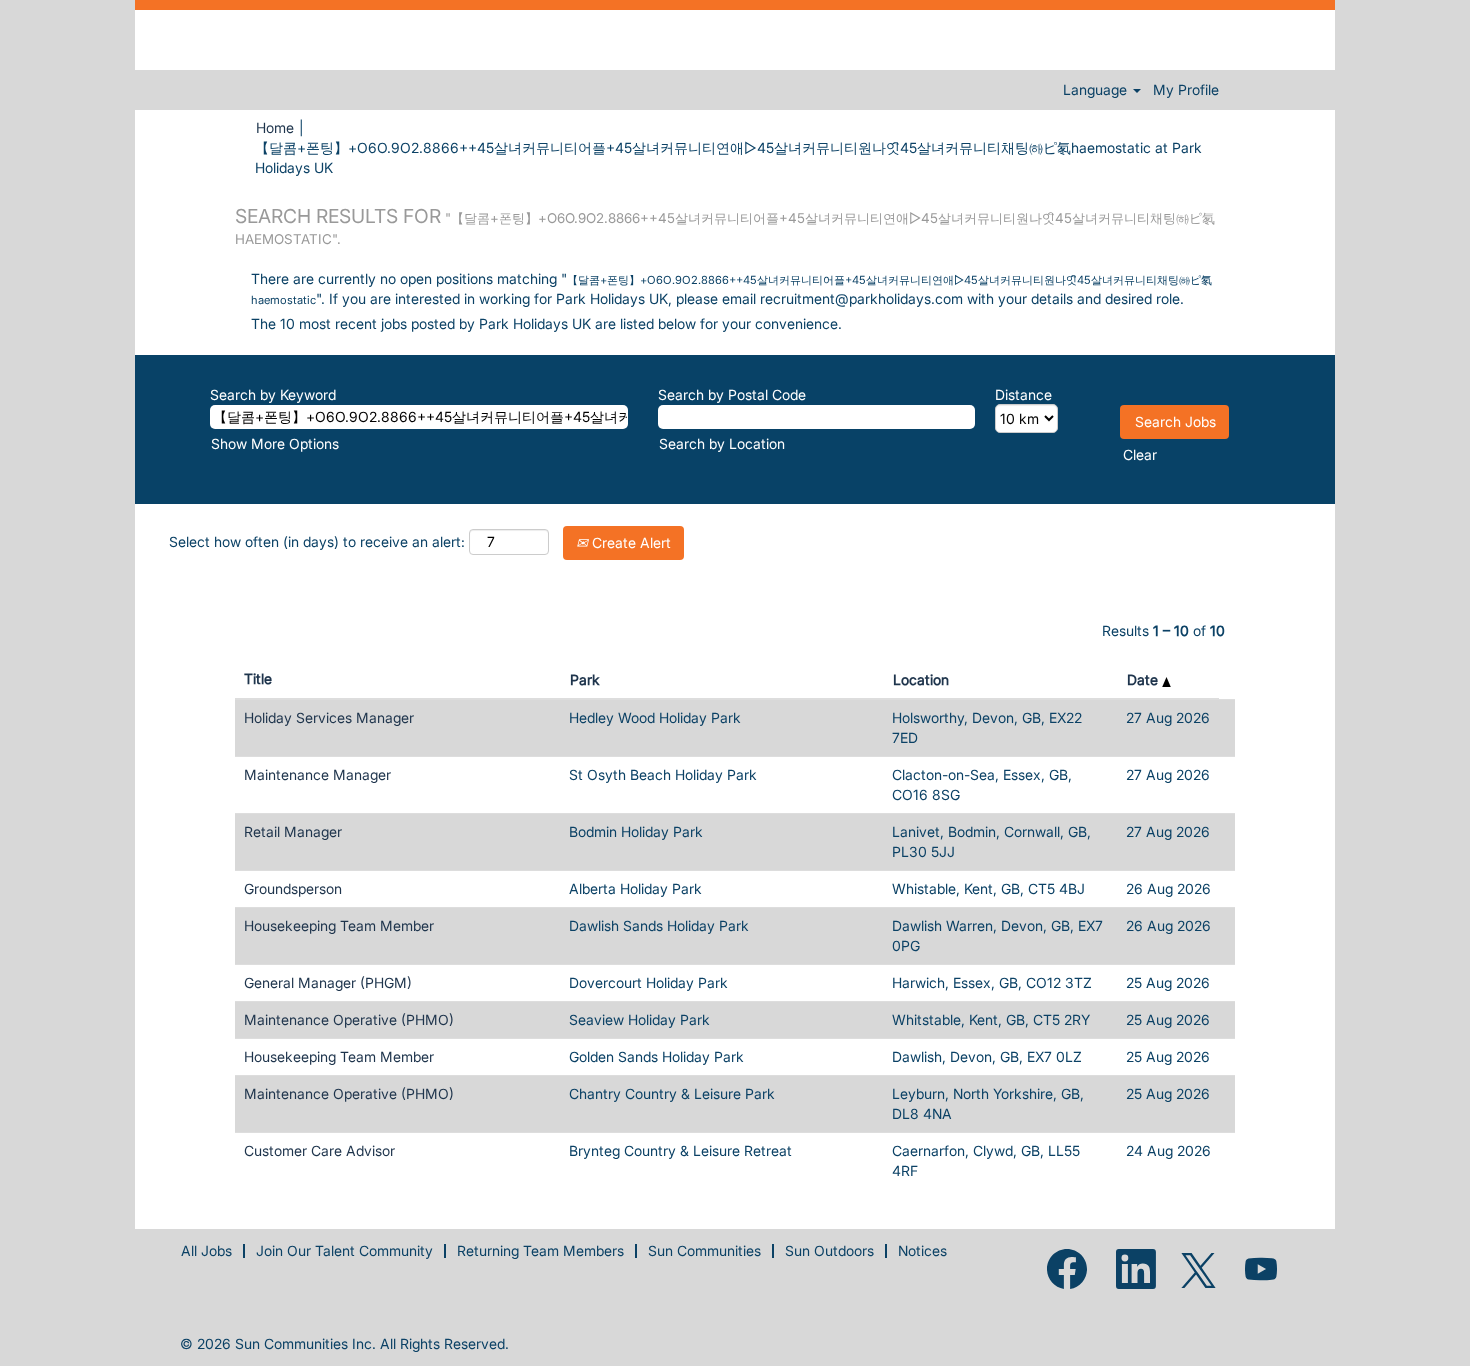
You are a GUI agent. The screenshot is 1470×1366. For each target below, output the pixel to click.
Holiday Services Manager (329, 717)
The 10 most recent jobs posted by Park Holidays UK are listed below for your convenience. (546, 323)
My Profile (1186, 90)
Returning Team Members (540, 1250)
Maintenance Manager (317, 774)
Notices (922, 1250)
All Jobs (206, 1250)
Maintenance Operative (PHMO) (349, 1019)
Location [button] (921, 679)
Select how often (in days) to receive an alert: (317, 541)
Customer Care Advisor (319, 1150)
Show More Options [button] (275, 443)
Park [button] (585, 679)
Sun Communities (704, 1250)
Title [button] (258, 678)
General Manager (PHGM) (328, 982)
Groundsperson (293, 888)
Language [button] (1097, 90)
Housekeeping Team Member (339, 925)
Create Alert (629, 542)
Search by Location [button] (722, 443)
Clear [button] (1140, 454)
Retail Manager (293, 831)
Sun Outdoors (829, 1250)
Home (275, 127)
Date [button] (1144, 679)
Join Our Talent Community (344, 1250)
